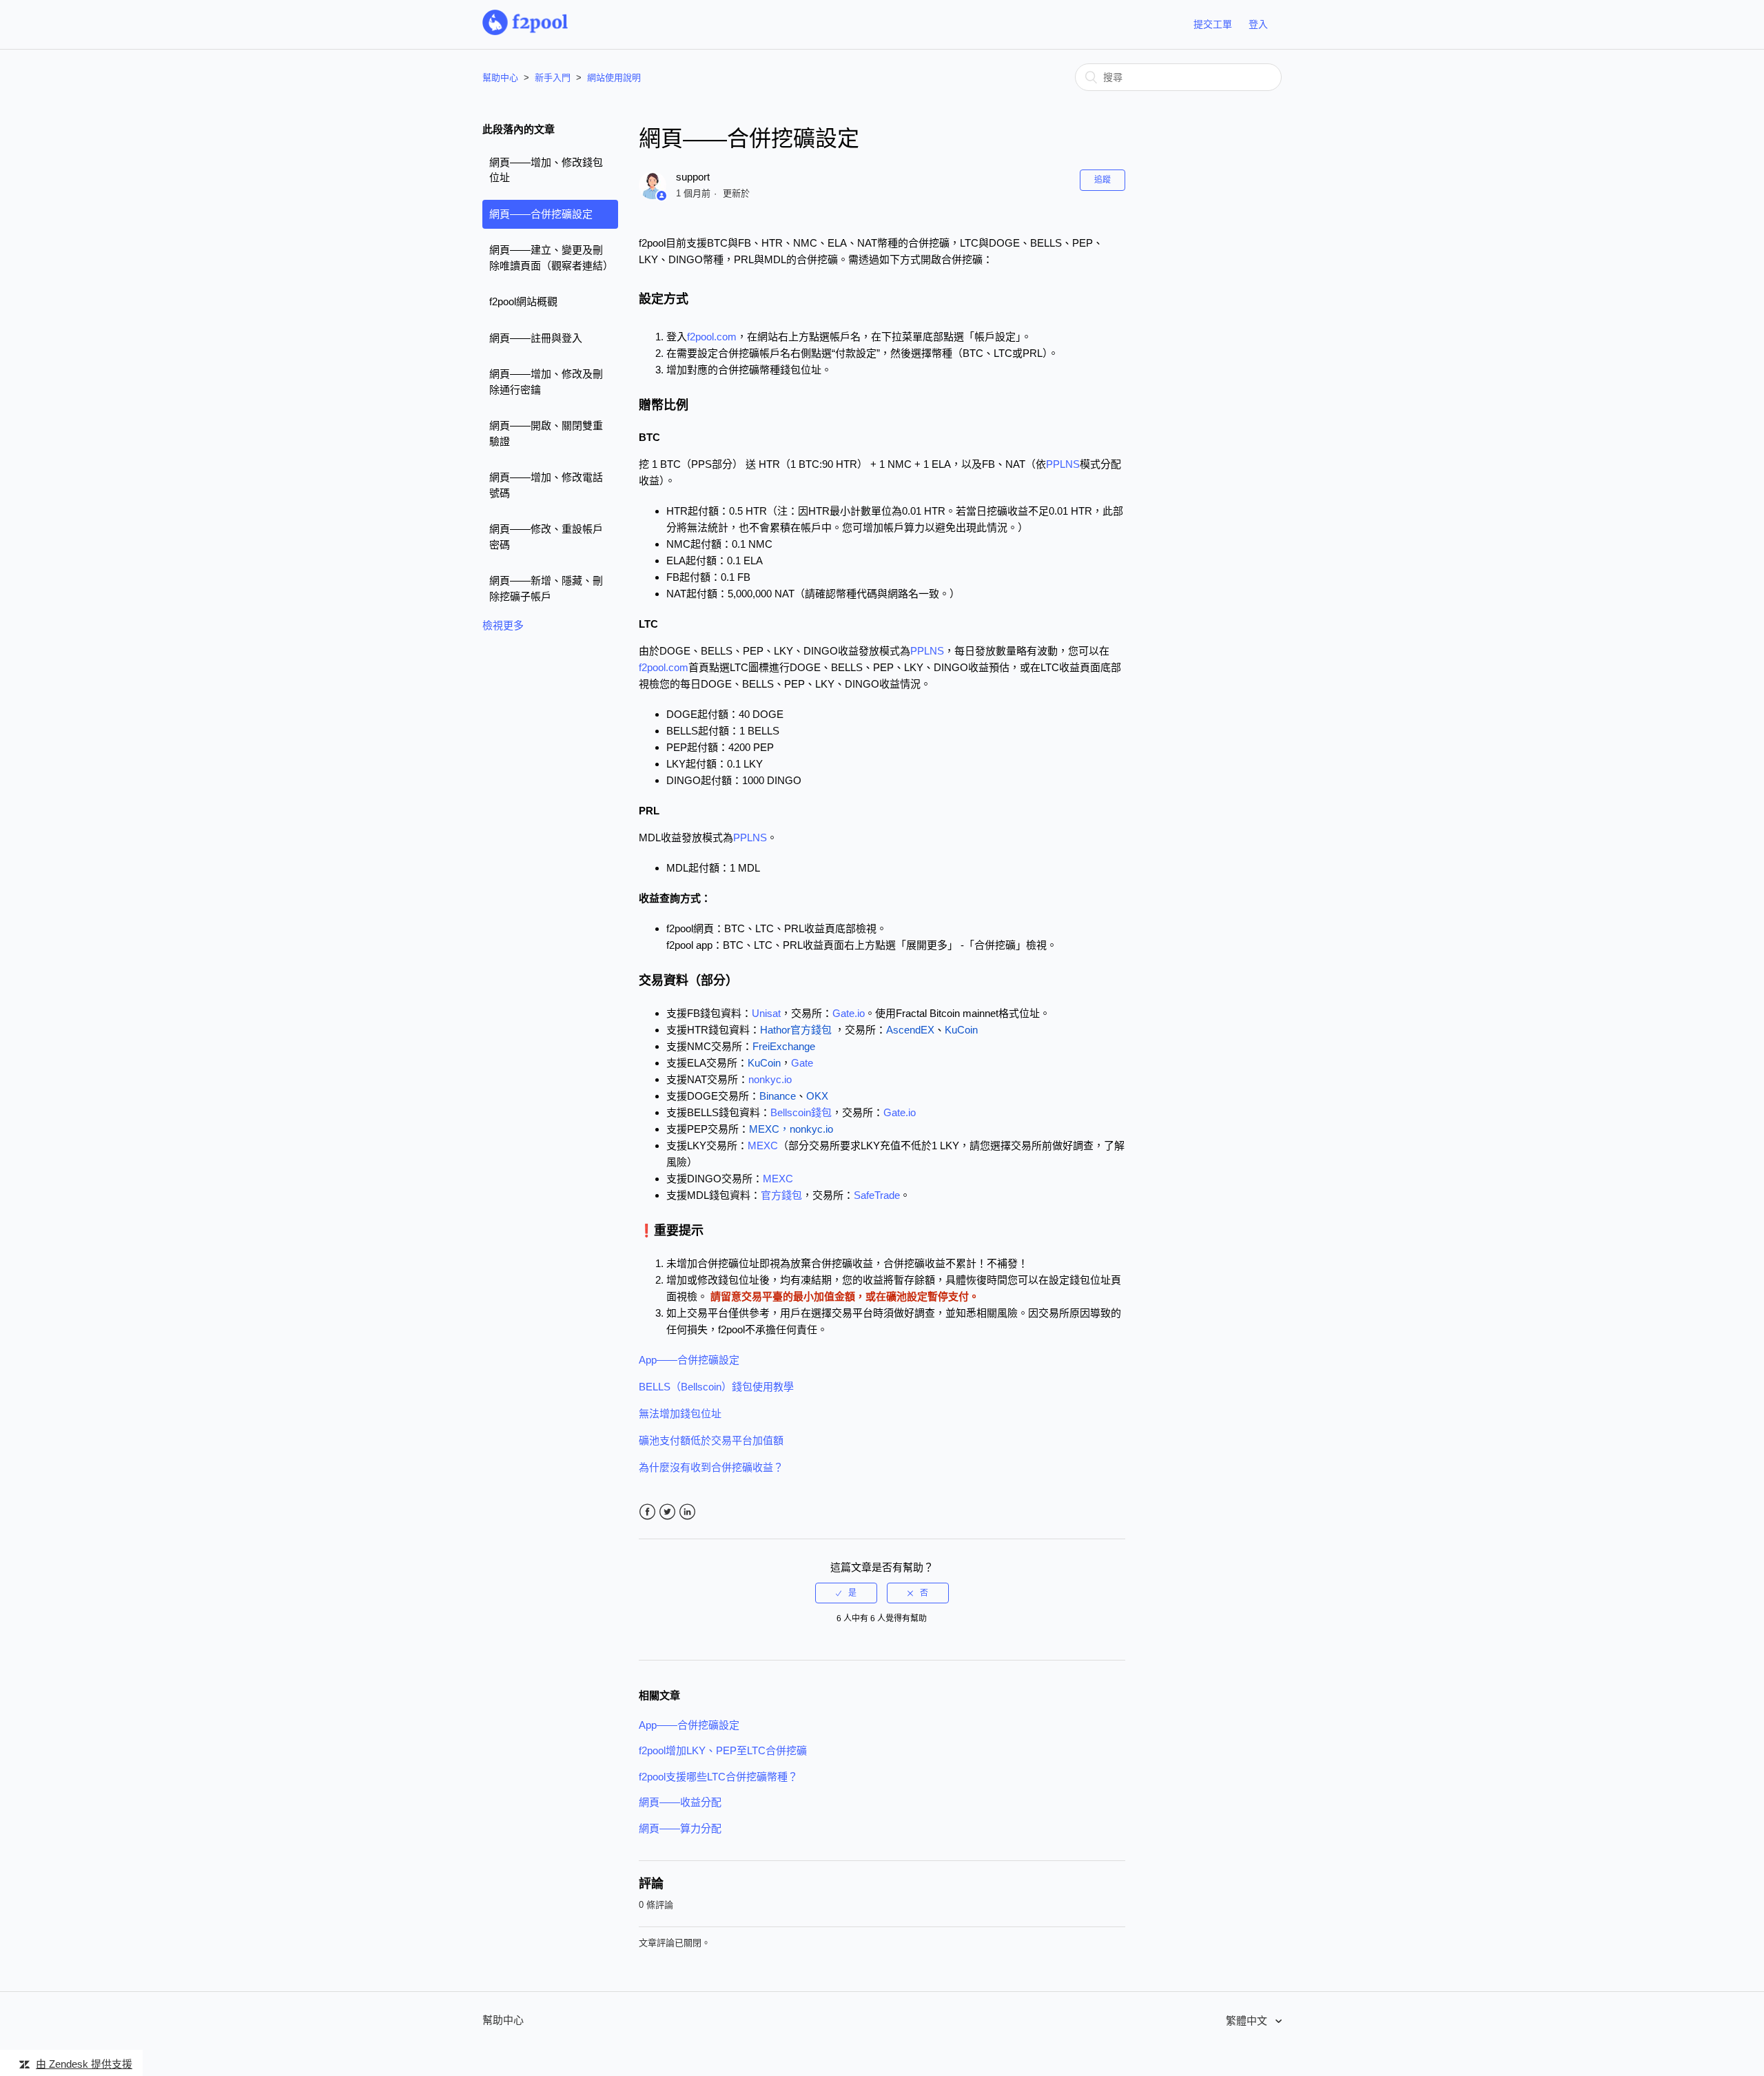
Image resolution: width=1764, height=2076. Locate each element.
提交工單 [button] (1213, 24)
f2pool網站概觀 (523, 301)
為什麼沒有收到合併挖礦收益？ (711, 1467)
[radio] (846, 1593)
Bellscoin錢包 (801, 1112)
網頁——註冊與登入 (536, 338)
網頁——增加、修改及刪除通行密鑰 (546, 382)
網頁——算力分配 (680, 1828)
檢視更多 (503, 625)
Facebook (647, 1512)
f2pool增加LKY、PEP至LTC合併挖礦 (723, 1750)
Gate (802, 1063)
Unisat (766, 1013)
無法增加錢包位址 (680, 1414)
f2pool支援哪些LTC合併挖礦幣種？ (718, 1777)
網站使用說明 (614, 78)
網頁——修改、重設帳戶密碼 (546, 537)
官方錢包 (781, 1195)
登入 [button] (1258, 24)
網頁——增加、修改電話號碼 (546, 485)
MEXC (763, 1145)
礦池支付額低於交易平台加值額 (711, 1440)
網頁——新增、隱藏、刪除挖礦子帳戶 (546, 588)
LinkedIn (687, 1512)
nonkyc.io (770, 1079)
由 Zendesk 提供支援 (84, 2064)
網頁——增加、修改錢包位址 (546, 170)
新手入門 (553, 78)
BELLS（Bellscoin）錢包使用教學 (716, 1387)
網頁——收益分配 (680, 1802)
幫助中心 (500, 78)
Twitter (667, 1512)
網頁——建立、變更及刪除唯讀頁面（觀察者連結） (551, 258)
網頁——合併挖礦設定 (541, 214)
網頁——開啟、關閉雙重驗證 (546, 433)
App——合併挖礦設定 (689, 1360)
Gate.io (849, 1013)
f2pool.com (712, 337)
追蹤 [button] (1102, 180)
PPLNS (1063, 464)
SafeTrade (877, 1195)
